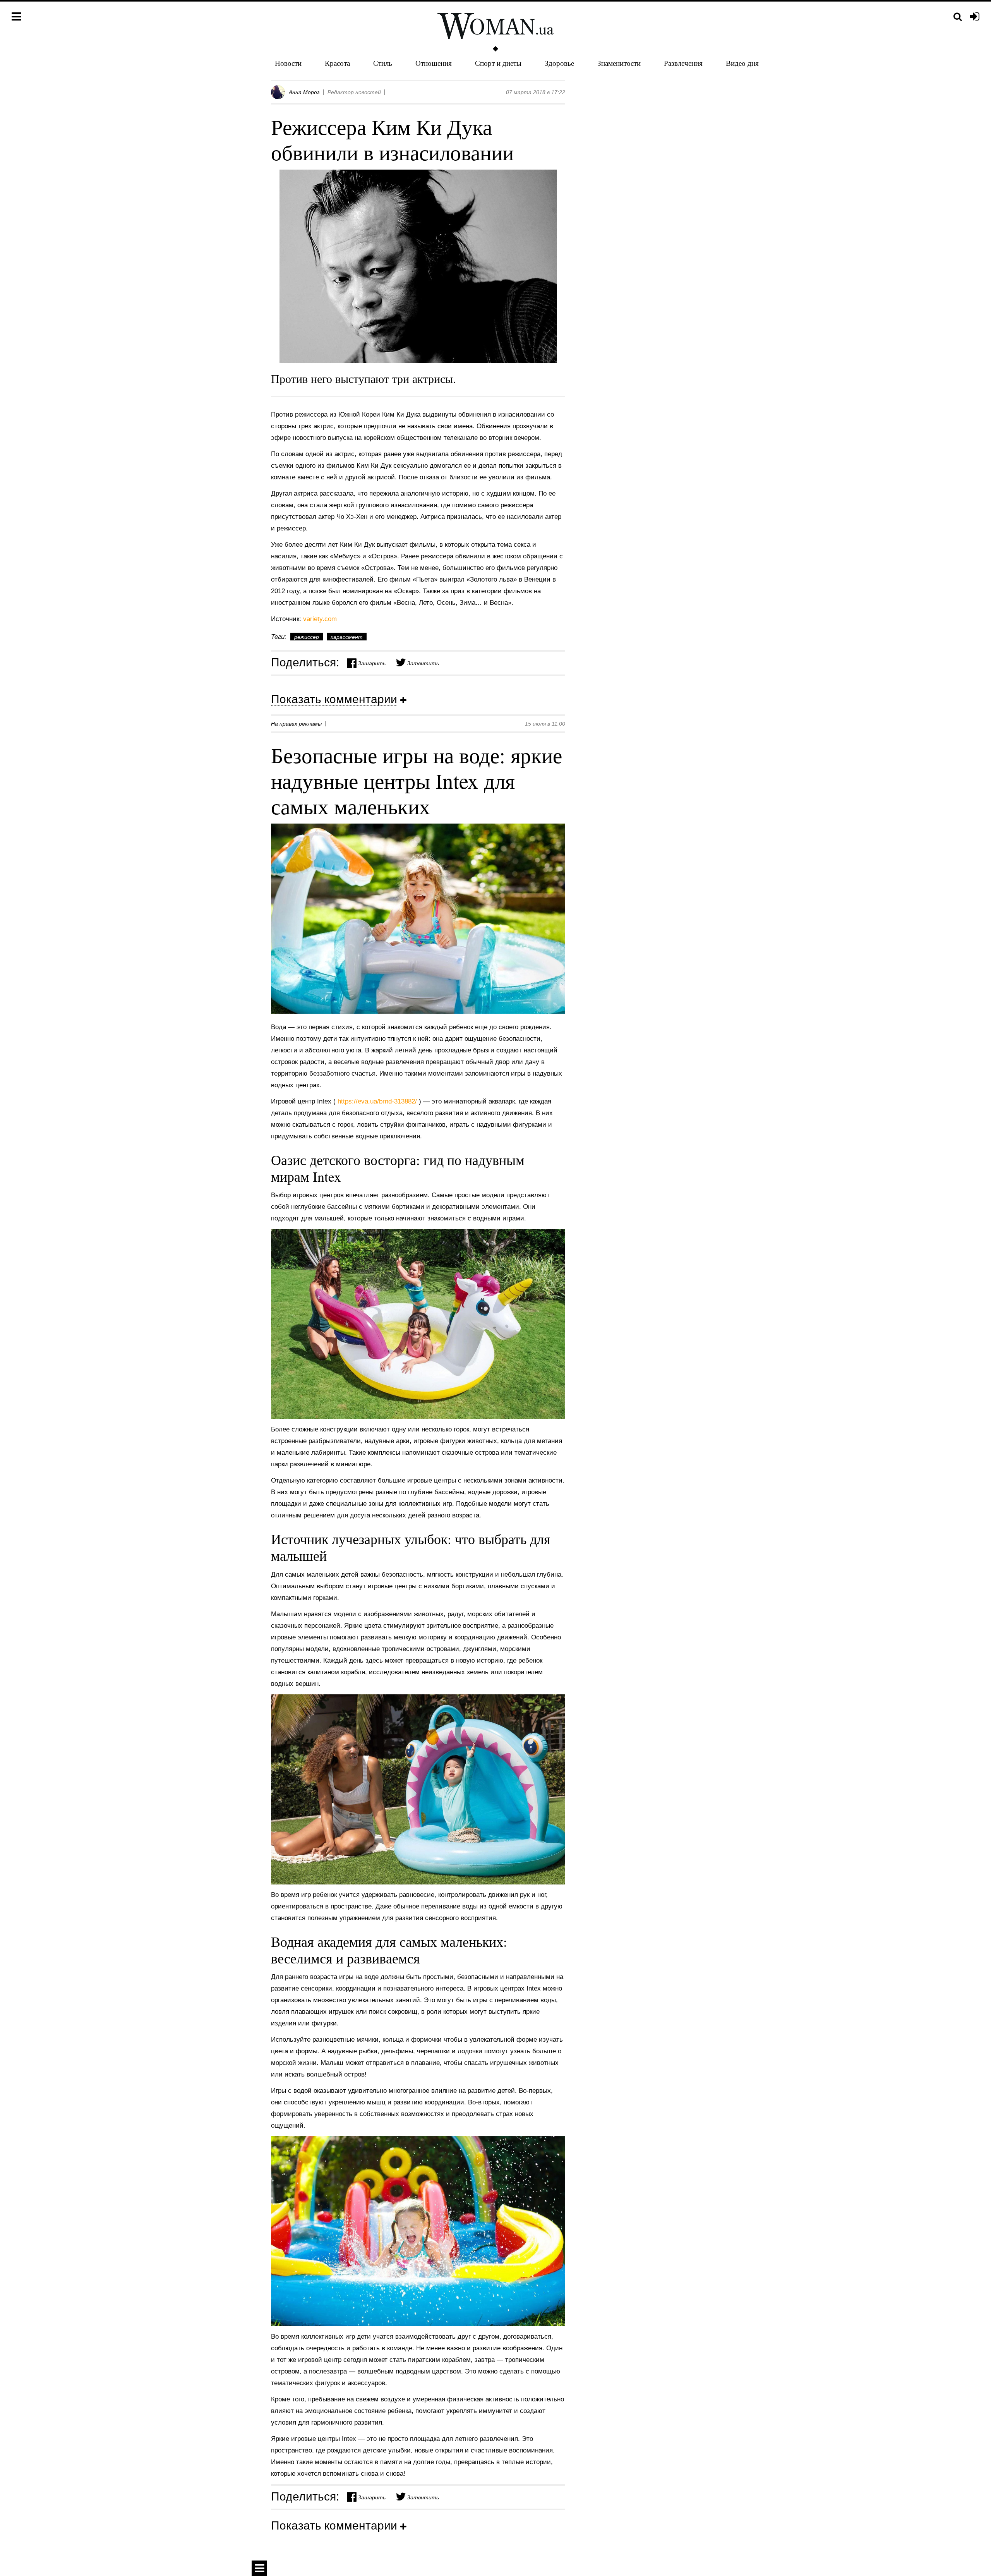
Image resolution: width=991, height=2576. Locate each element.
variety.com (320, 619)
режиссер (307, 637)
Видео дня (742, 63)
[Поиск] (958, 17)
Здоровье (559, 63)
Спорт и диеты (498, 63)
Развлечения (683, 63)
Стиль (383, 63)
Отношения (434, 63)
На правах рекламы (296, 724)
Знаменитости (619, 63)
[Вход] (975, 17)
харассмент (347, 637)
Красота (337, 63)
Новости (288, 63)
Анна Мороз (304, 92)
